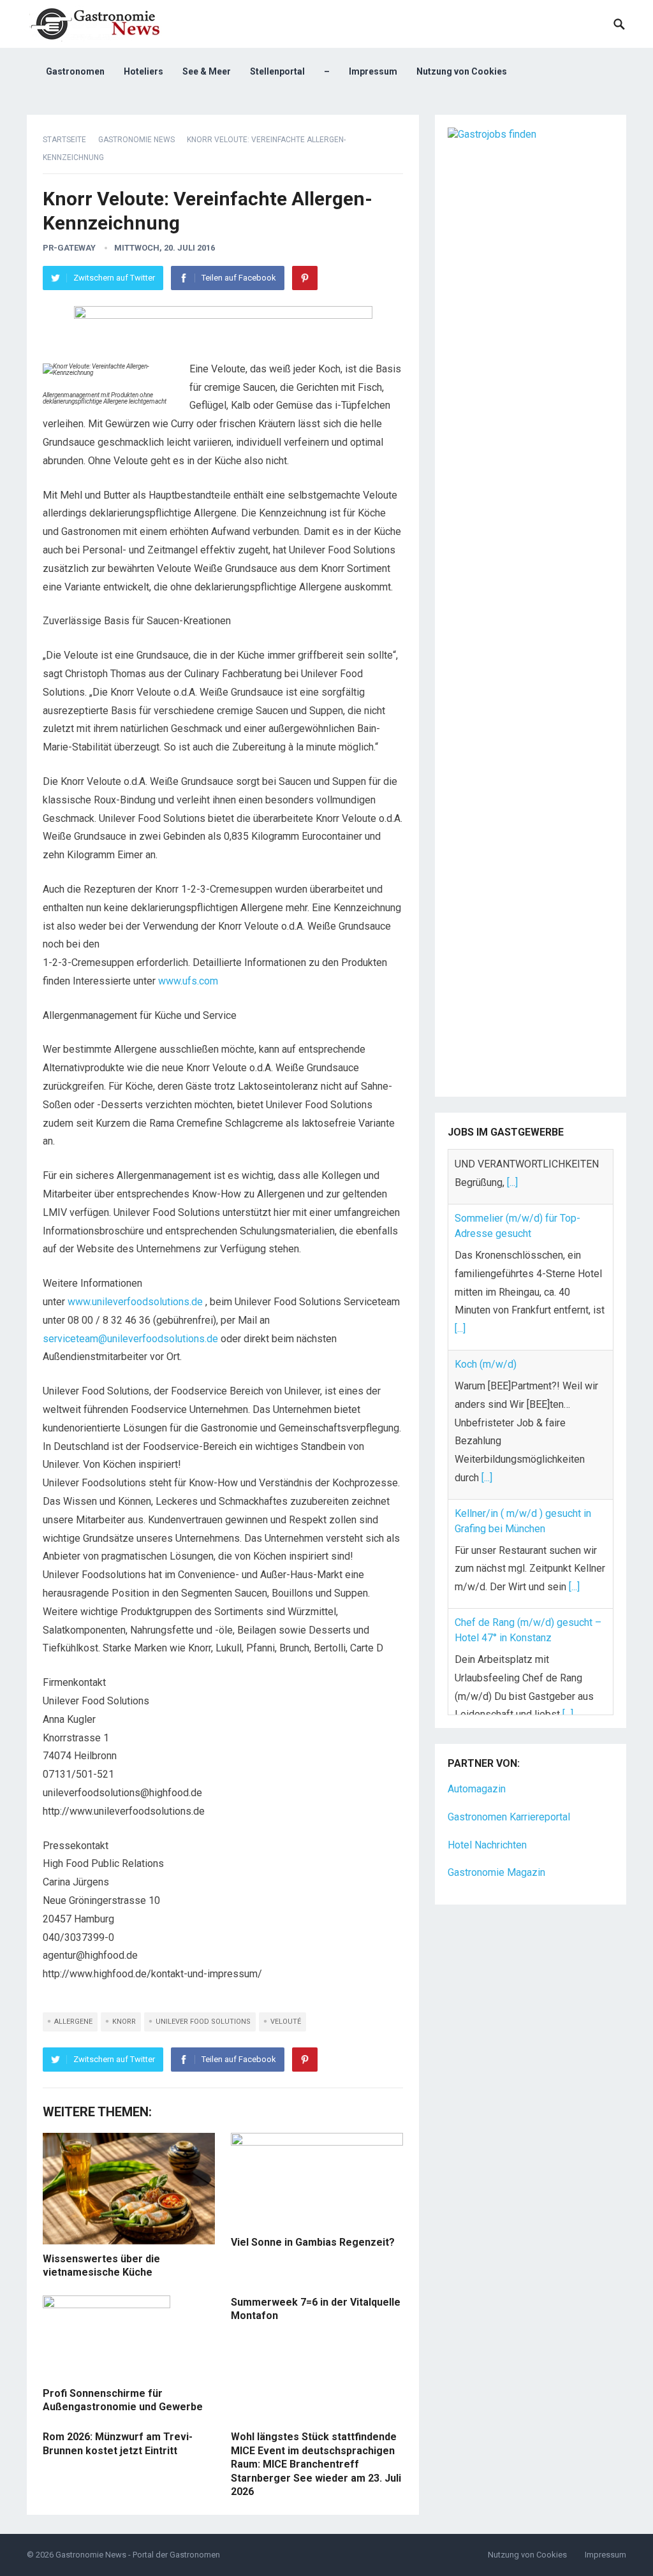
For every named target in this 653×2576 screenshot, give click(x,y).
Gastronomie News (136, 140)
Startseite (64, 140)
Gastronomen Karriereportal (509, 1783)
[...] (460, 1274)
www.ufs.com (188, 981)
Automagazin (477, 1755)
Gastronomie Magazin (496, 1839)
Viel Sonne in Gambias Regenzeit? (313, 2242)
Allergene (73, 2022)
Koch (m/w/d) (486, 1309)
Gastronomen (75, 71)
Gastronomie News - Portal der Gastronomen (138, 2555)
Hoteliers (143, 71)
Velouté (286, 2022)
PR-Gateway (69, 248)
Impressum (373, 71)
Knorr (124, 2022)
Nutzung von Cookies (462, 71)
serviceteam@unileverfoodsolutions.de (130, 1339)
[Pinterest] (305, 278)
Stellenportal (277, 71)
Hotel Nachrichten (487, 1811)
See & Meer (207, 71)
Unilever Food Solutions (203, 2022)
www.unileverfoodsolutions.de (135, 1302)
